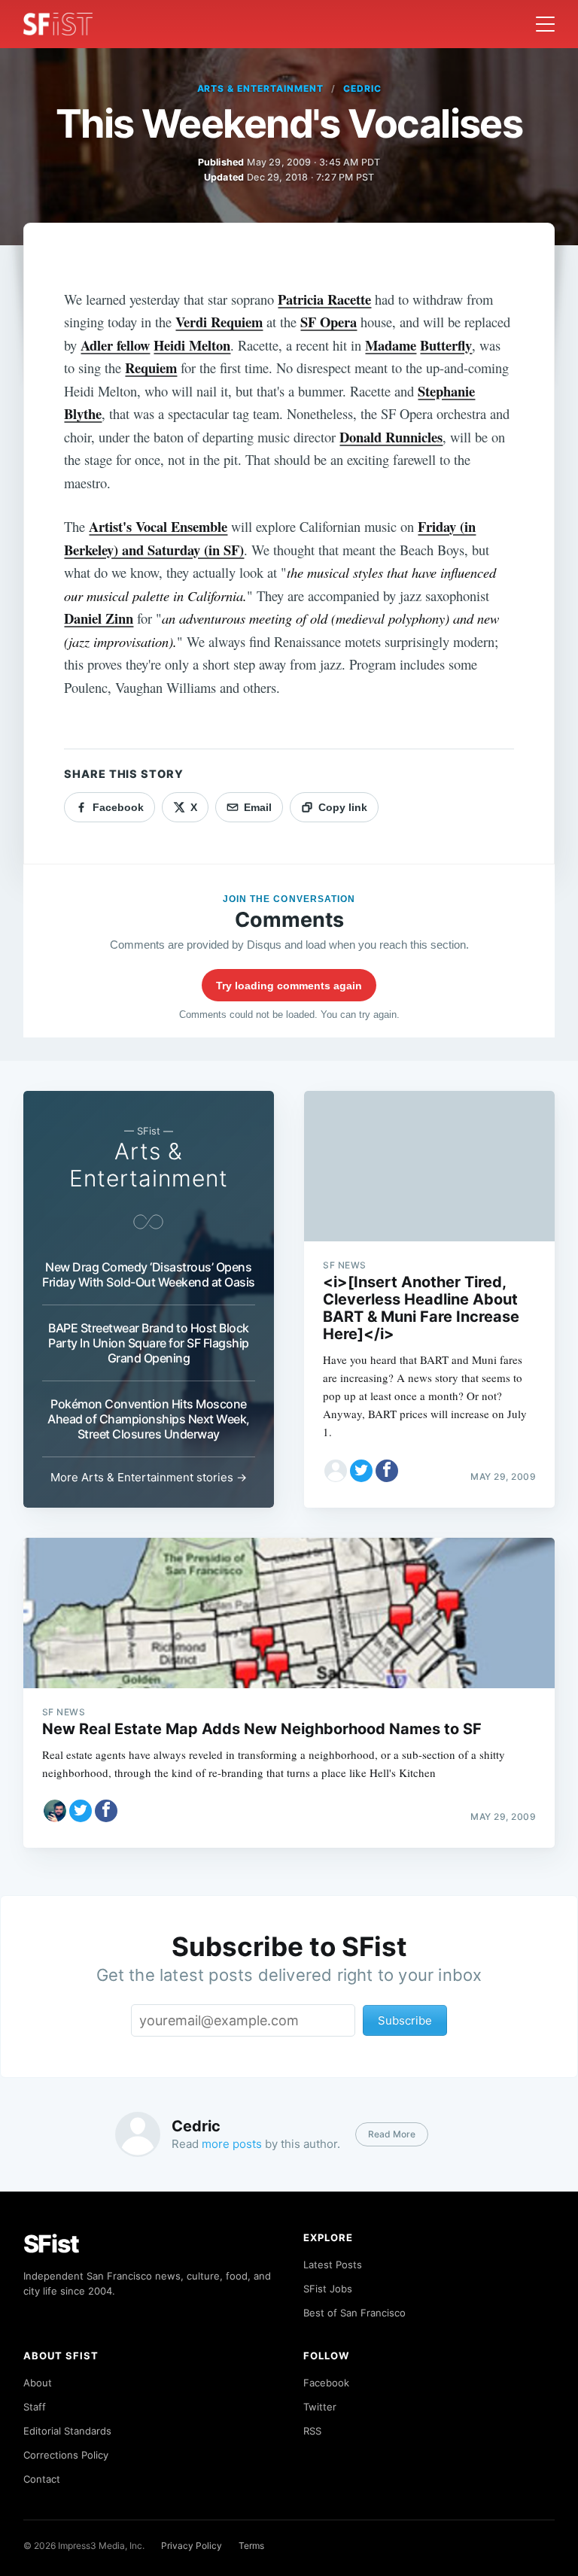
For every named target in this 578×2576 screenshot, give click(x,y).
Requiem (151, 368)
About (38, 2383)
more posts (232, 2144)
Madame (391, 345)
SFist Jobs (328, 2289)
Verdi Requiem (219, 322)
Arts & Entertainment (260, 88)
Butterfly (446, 345)
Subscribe (405, 2020)
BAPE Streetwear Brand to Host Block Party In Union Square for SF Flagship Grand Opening (149, 1343)
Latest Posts (333, 2265)
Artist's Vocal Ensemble (158, 526)
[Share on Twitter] (361, 1471)
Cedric (362, 88)
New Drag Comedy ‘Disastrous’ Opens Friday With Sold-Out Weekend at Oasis (149, 1274)
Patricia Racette (324, 299)
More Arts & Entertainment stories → (149, 1477)
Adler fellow (115, 345)
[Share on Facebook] (387, 1471)
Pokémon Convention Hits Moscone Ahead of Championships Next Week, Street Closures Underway (149, 1419)
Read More (392, 2134)
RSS (312, 2431)
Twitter (320, 2407)
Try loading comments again (289, 986)
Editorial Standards (67, 2431)
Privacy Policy (192, 2546)
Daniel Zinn (99, 618)
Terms (251, 2546)
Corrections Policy (66, 2455)
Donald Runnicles (391, 437)
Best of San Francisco (354, 2313)
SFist (51, 2244)
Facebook (326, 2383)
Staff (35, 2407)
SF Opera (329, 322)
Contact (42, 2479)
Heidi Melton (192, 345)
